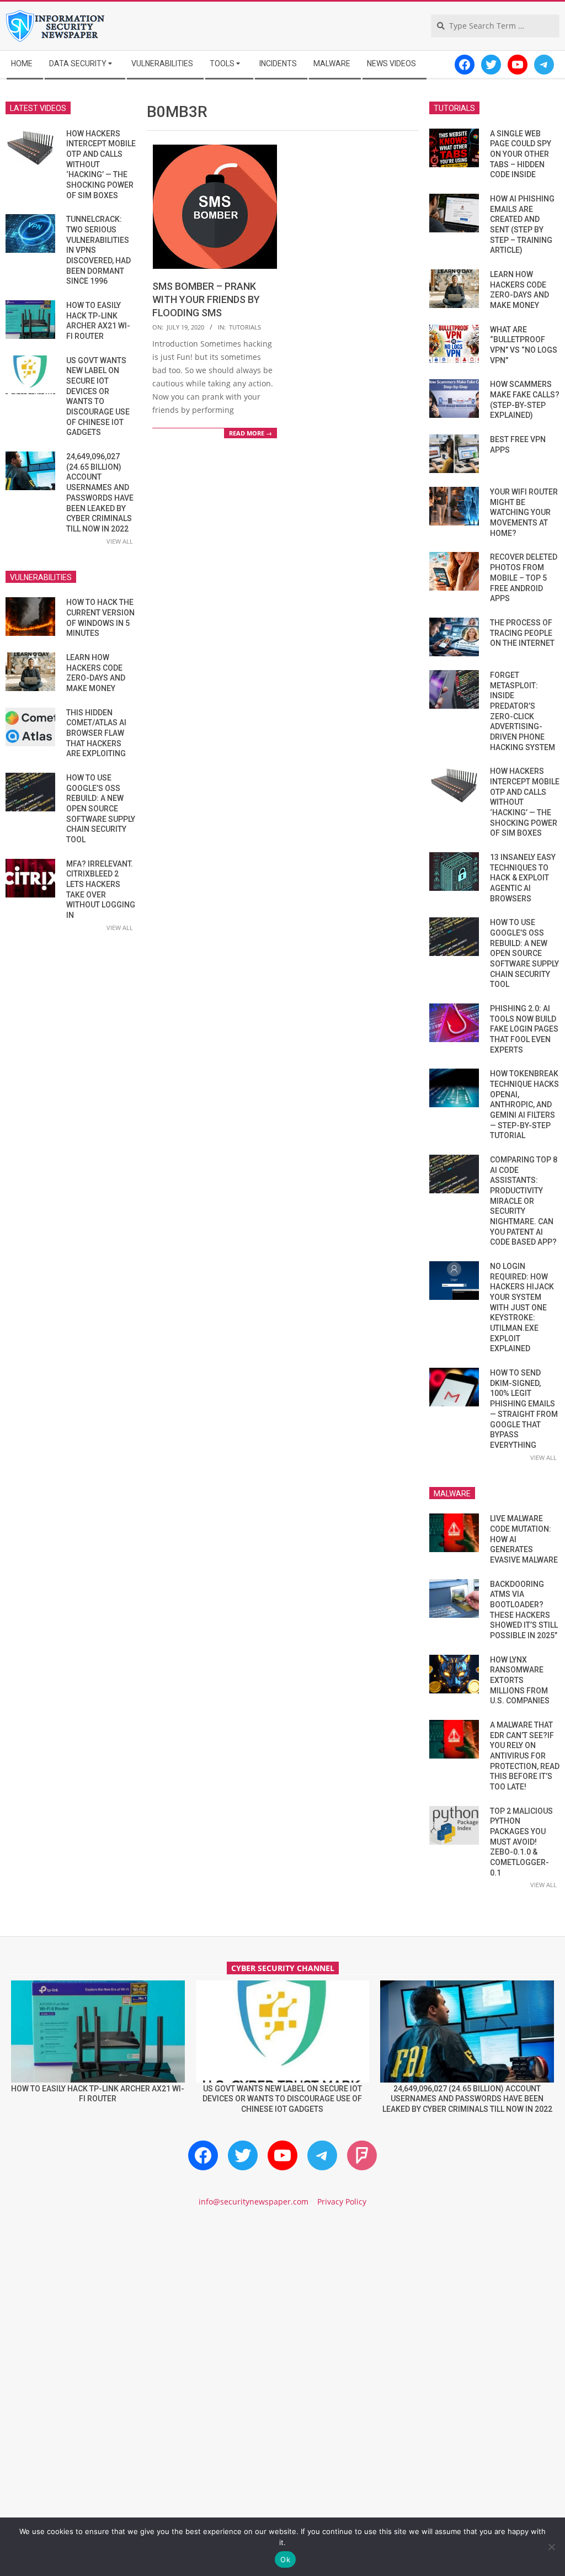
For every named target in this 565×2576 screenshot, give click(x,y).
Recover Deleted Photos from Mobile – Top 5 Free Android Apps (524, 578)
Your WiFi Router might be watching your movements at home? (524, 512)
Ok (285, 2559)
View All (120, 541)
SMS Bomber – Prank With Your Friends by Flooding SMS (206, 299)
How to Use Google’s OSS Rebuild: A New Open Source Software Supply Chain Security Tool (101, 809)
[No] (551, 2547)
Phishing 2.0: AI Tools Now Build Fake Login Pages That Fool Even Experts (524, 1029)
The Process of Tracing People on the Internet (522, 633)
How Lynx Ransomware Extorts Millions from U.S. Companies (520, 1680)
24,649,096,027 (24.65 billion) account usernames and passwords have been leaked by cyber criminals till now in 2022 (467, 2099)
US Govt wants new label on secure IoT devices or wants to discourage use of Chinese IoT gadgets (282, 2099)
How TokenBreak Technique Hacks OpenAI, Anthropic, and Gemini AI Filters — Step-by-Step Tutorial (524, 1104)
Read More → (250, 433)
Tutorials (245, 327)
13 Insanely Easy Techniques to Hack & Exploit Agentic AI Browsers (523, 878)
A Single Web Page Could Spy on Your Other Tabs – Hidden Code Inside (521, 154)
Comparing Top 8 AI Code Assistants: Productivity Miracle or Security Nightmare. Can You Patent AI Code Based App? (524, 1201)
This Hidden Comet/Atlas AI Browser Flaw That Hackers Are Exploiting (96, 733)
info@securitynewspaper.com (254, 2201)
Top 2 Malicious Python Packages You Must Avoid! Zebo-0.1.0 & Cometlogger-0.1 (521, 1842)
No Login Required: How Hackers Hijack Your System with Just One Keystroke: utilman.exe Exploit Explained (522, 1307)
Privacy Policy (342, 2201)
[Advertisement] (282, 2311)
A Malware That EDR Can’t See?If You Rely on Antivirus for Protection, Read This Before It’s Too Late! (525, 1756)
